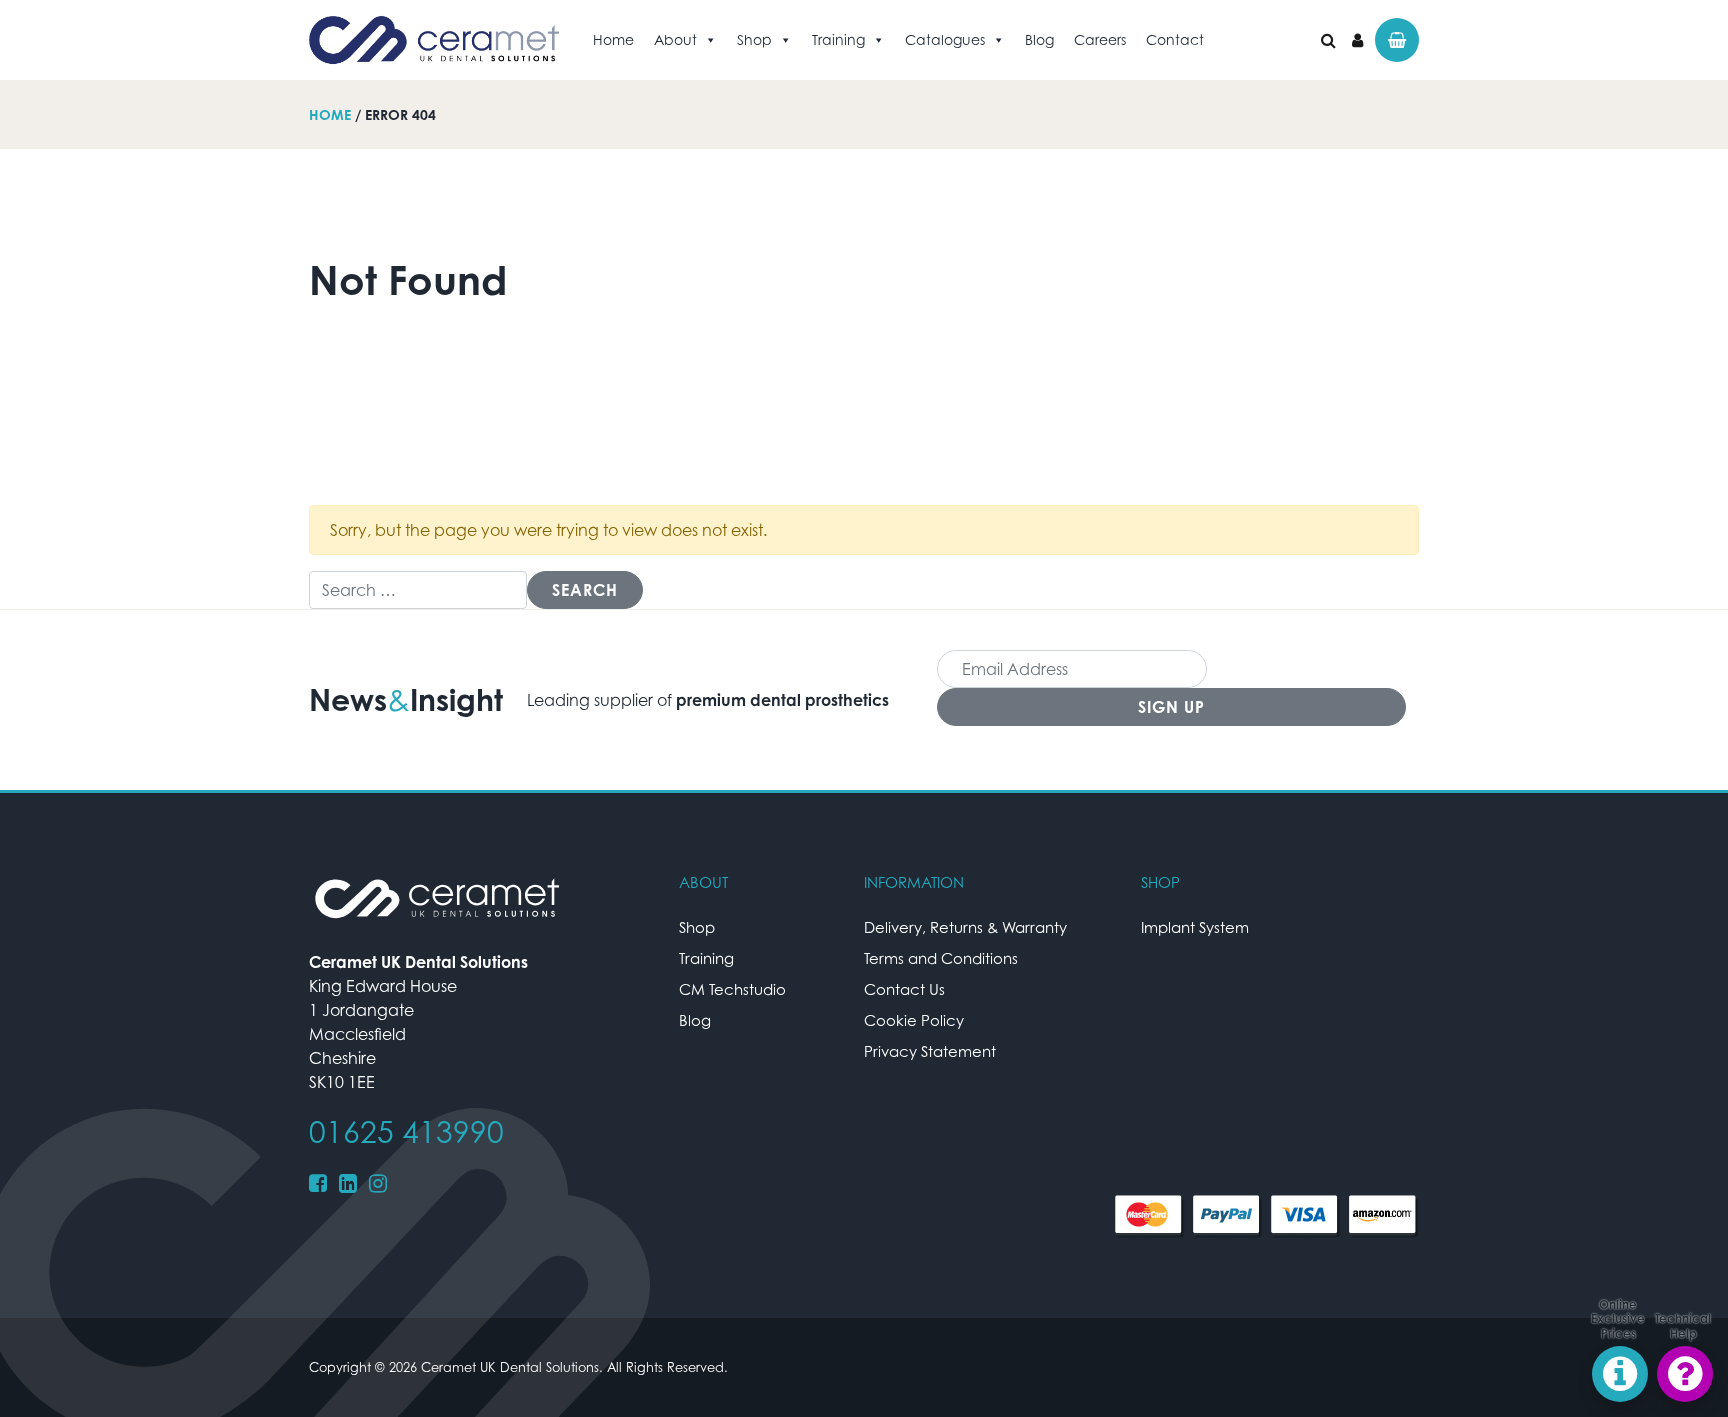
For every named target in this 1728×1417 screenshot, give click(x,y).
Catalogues (945, 39)
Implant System (1195, 927)
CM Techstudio (732, 989)
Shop (754, 39)
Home (613, 39)
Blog (1039, 39)
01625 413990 (406, 1132)
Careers (1100, 39)
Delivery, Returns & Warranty (965, 927)
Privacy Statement (930, 1051)
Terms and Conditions (941, 958)
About (675, 39)
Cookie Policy (914, 1020)
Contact (1175, 39)
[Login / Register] (1357, 40)
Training (838, 39)
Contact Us (904, 989)
